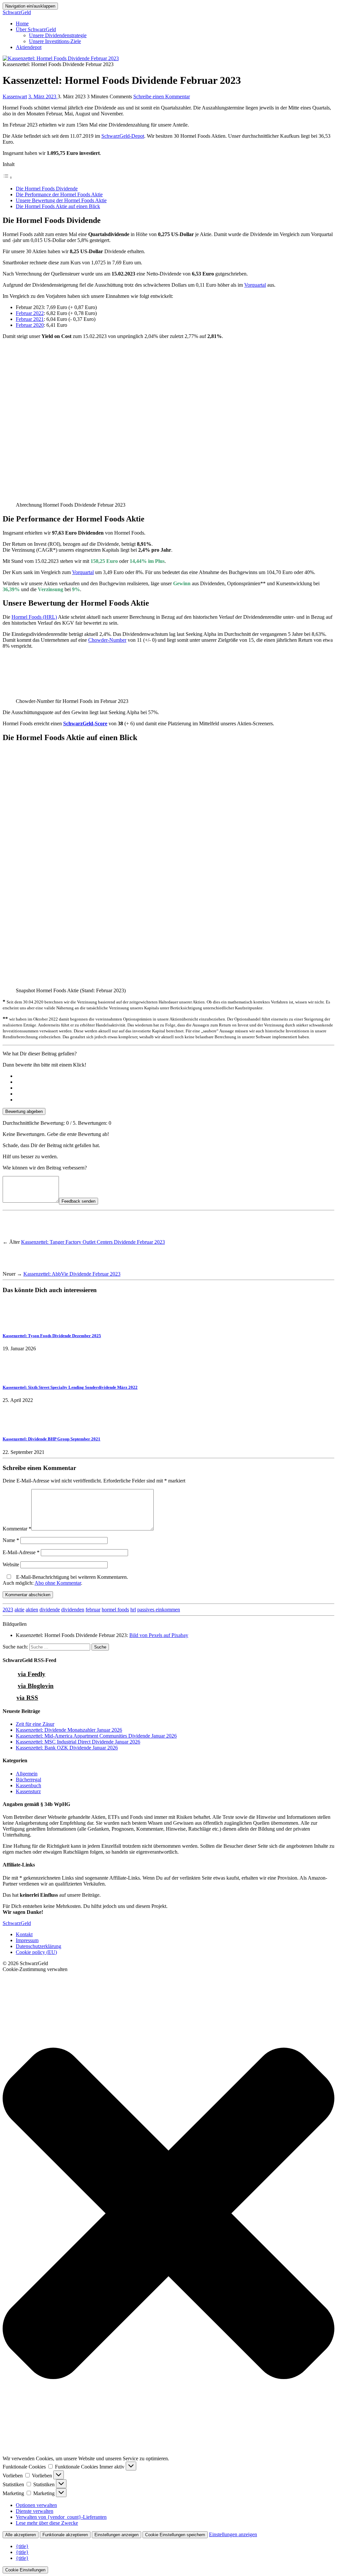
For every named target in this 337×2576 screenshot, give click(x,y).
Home (22, 24)
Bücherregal (28, 1780)
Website (11, 1565)
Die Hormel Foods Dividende (47, 189)
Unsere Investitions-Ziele (55, 41)
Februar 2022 (30, 313)
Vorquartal (255, 285)
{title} (22, 2546)
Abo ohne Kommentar (58, 1583)
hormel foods (115, 1610)
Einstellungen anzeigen (117, 2535)
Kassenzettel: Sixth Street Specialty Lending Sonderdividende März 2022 (70, 1387)
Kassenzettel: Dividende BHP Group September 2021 (52, 1439)
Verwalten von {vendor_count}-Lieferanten (61, 2517)
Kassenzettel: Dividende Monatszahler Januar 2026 (69, 1730)
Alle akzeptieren (21, 2535)
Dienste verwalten (35, 2511)
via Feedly (32, 1674)
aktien (32, 1610)
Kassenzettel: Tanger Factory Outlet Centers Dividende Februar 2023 (93, 1242)
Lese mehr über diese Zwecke (47, 2523)
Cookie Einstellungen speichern (175, 2535)
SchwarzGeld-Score (85, 723)
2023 (8, 1610)
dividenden (73, 1610)
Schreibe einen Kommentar (162, 96)
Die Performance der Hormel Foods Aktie (59, 194)
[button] (168, 2214)
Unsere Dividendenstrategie (58, 35)
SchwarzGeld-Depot (123, 136)
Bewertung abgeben (24, 1111)
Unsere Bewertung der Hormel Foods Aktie (61, 200)
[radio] (175, 1076)
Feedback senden (78, 1201)
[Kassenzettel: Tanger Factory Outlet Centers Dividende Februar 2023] (15, 1236)
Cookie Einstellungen (25, 2570)
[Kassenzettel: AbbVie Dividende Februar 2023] (15, 1268)
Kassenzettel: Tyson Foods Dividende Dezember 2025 (52, 1336)
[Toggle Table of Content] (8, 177)
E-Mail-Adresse (21, 1552)
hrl (133, 1610)
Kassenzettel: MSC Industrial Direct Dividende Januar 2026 (78, 1742)
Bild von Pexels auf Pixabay (159, 1635)
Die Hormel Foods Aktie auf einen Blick (58, 206)
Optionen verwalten (36, 2505)
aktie (19, 1610)
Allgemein (27, 1774)
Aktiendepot (29, 47)
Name (11, 1540)
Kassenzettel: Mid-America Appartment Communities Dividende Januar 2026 (96, 1736)
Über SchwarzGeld (36, 29)
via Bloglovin (36, 1686)
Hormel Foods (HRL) (34, 617)
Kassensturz (28, 1791)
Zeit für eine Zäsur (35, 1724)
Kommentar (17, 1529)
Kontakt (24, 1934)
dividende (50, 1610)
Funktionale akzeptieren (65, 2535)
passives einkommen (159, 1610)
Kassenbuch (28, 1785)
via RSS (27, 1698)
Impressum (27, 1940)
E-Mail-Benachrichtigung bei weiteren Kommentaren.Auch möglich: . (65, 1580)
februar (93, 1610)
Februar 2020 (30, 325)
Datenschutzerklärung (39, 1946)
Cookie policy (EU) (36, 1952)
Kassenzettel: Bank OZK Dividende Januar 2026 (67, 1748)
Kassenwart (15, 96)
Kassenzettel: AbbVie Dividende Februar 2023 (72, 1274)
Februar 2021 (30, 319)
